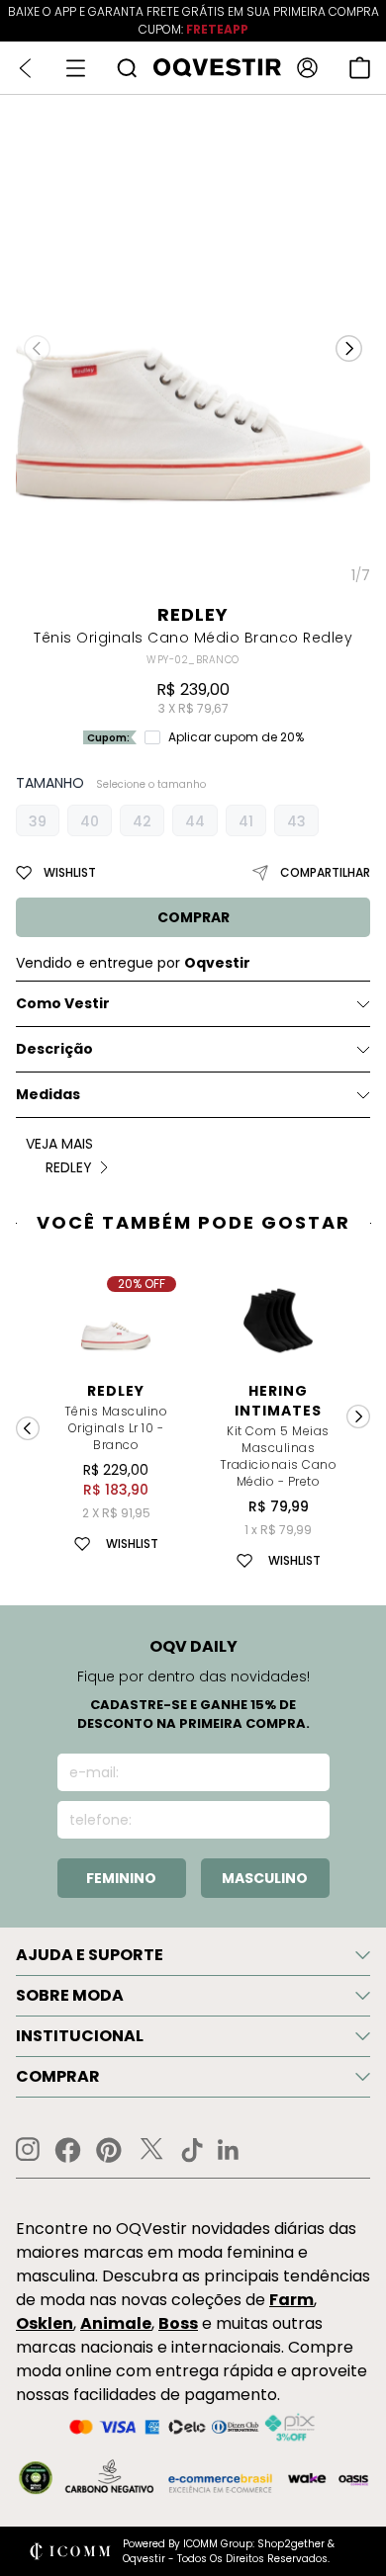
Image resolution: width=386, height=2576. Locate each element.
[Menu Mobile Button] (76, 68)
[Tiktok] (192, 2150)
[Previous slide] (28, 1428)
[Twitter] (151, 2150)
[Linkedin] (229, 2150)
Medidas (48, 1094)
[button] (349, 348)
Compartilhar (325, 872)
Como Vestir (63, 1003)
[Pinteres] (109, 2150)
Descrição (54, 1049)
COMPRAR (193, 917)
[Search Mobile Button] (127, 68)
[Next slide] (358, 1417)
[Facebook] (68, 2150)
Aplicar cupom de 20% (236, 737)
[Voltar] (25, 68)
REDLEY (193, 614)
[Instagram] (28, 2149)
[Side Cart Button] (360, 68)
